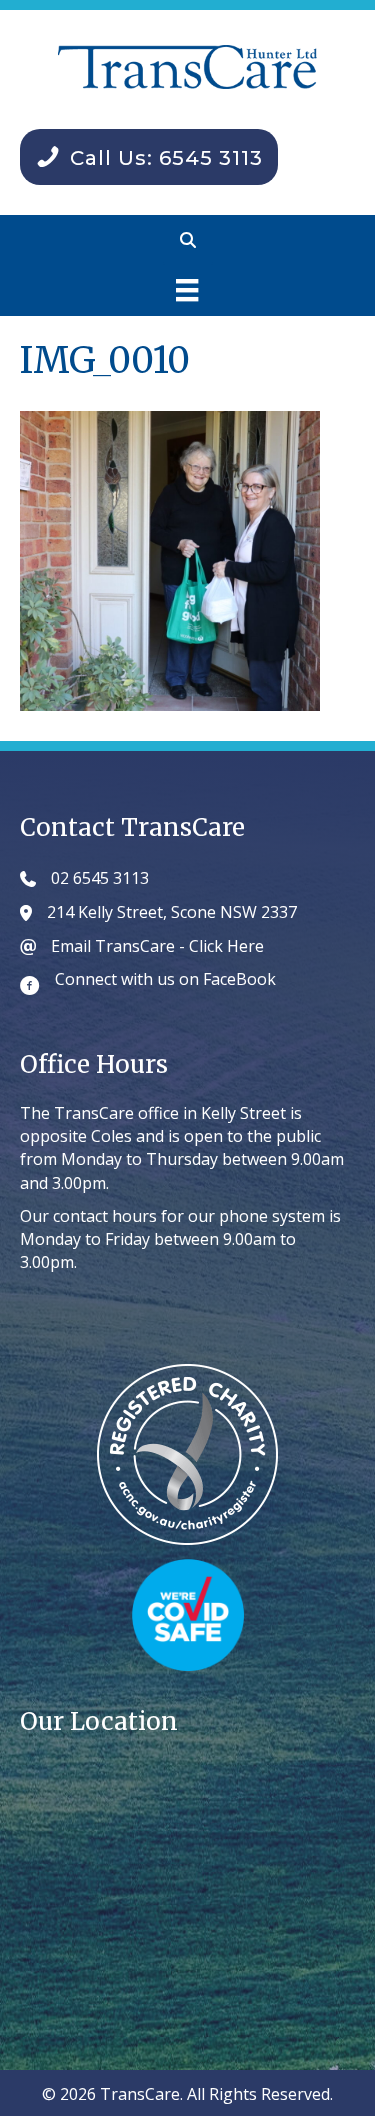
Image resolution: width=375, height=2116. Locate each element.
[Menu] (187, 290)
